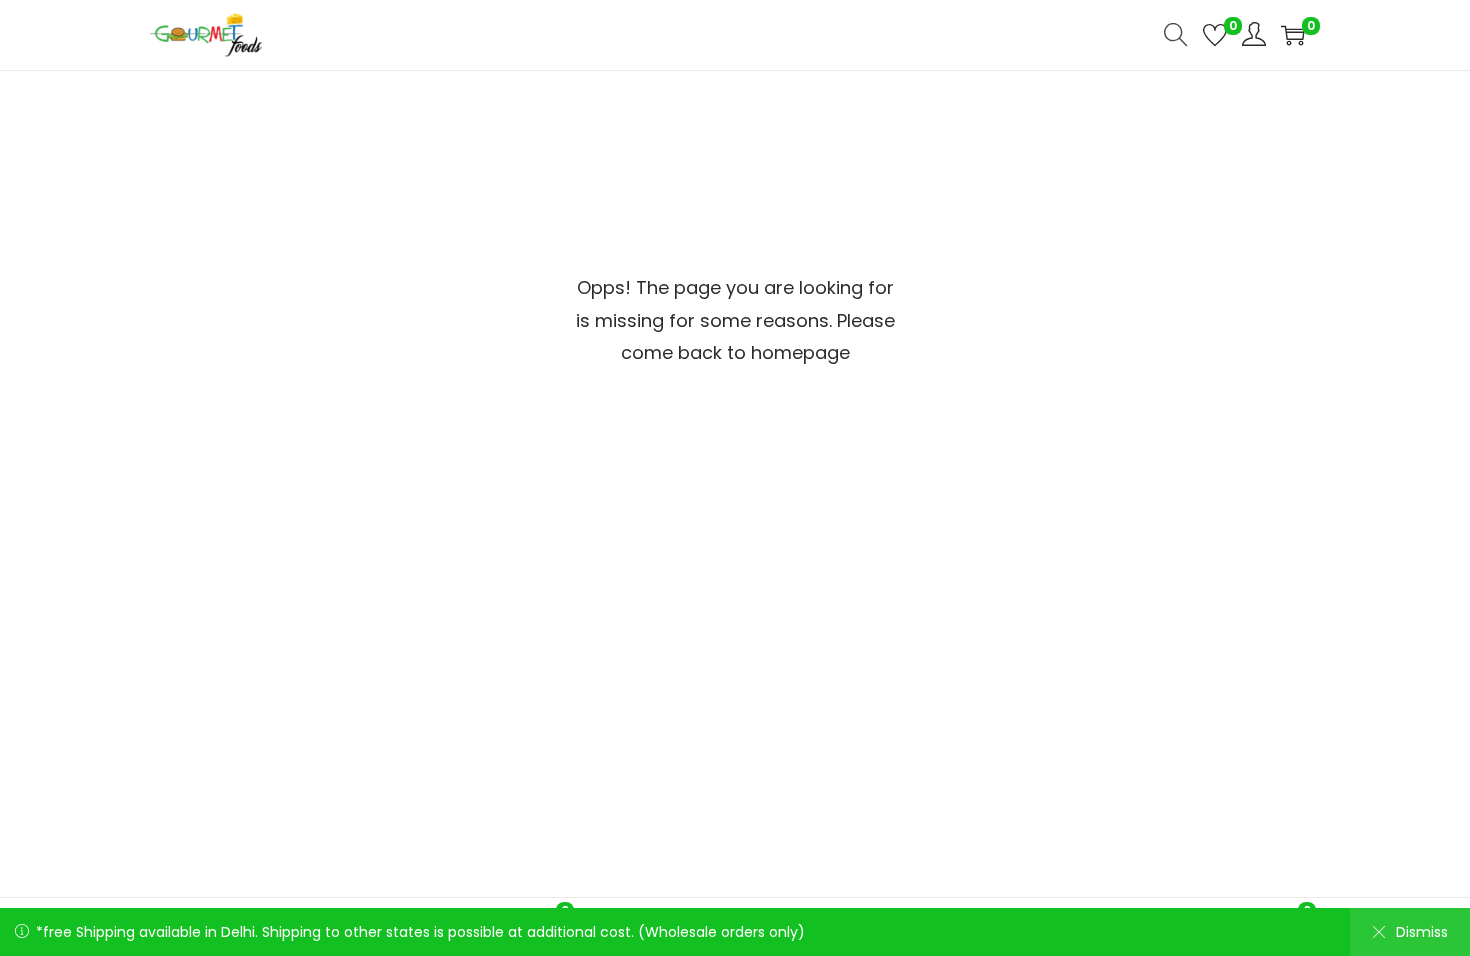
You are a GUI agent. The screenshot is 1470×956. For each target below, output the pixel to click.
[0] (1215, 35)
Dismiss (1422, 932)
